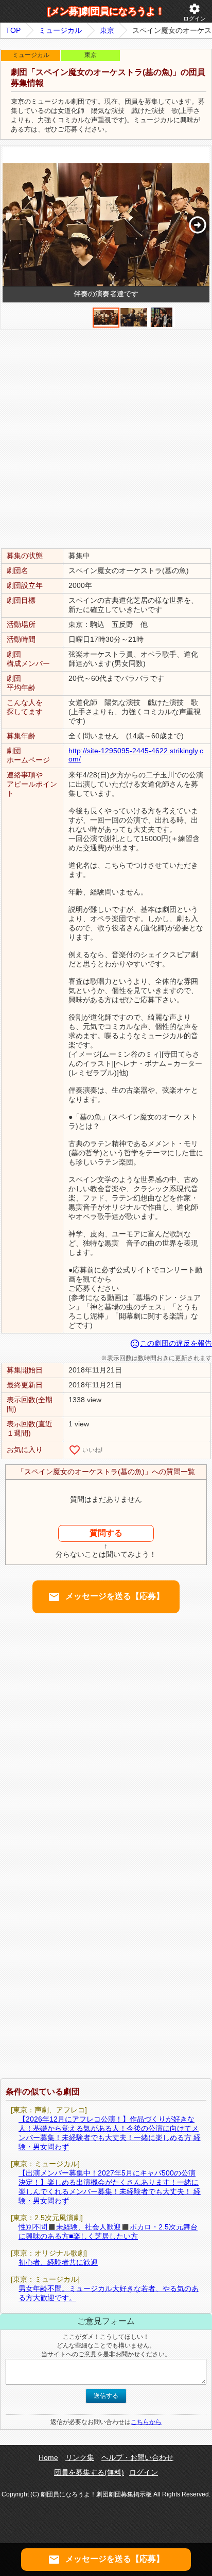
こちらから (146, 2422)
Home (48, 2457)
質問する (106, 1533)
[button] (197, 225)
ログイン (195, 12)
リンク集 (80, 2457)
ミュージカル (60, 30)
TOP (13, 30)
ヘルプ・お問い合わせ (137, 2457)
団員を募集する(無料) (89, 2472)
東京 (107, 30)
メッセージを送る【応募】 (106, 1597)
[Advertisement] (106, 438)
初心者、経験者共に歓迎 (58, 2262)
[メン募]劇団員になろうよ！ (106, 11)
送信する (106, 2396)
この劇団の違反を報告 (171, 1343)
